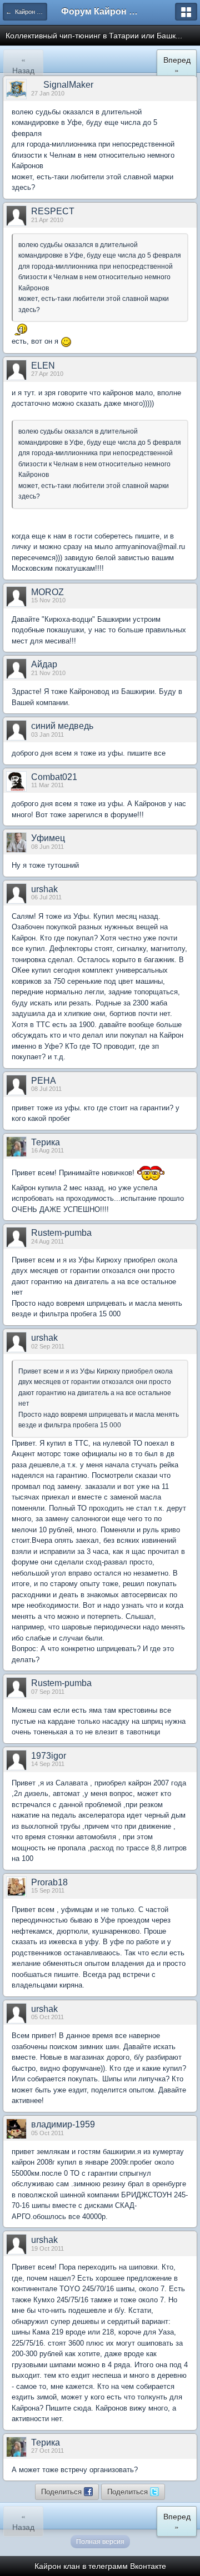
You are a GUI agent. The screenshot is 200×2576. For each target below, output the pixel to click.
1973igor (49, 1756)
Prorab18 (49, 1882)
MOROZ (47, 592)
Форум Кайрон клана (100, 11)
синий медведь (62, 726)
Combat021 (54, 777)
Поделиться (62, 2491)
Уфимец (48, 838)
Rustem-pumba (61, 1233)
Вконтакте (148, 2566)
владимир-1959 (63, 2124)
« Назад (23, 65)
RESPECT (53, 211)
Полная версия (100, 2542)
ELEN (43, 366)
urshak (44, 889)
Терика (46, 1142)
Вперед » (177, 65)
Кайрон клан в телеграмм (81, 2566)
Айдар (44, 664)
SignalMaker (68, 85)
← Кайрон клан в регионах (26, 12)
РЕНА (44, 1081)
